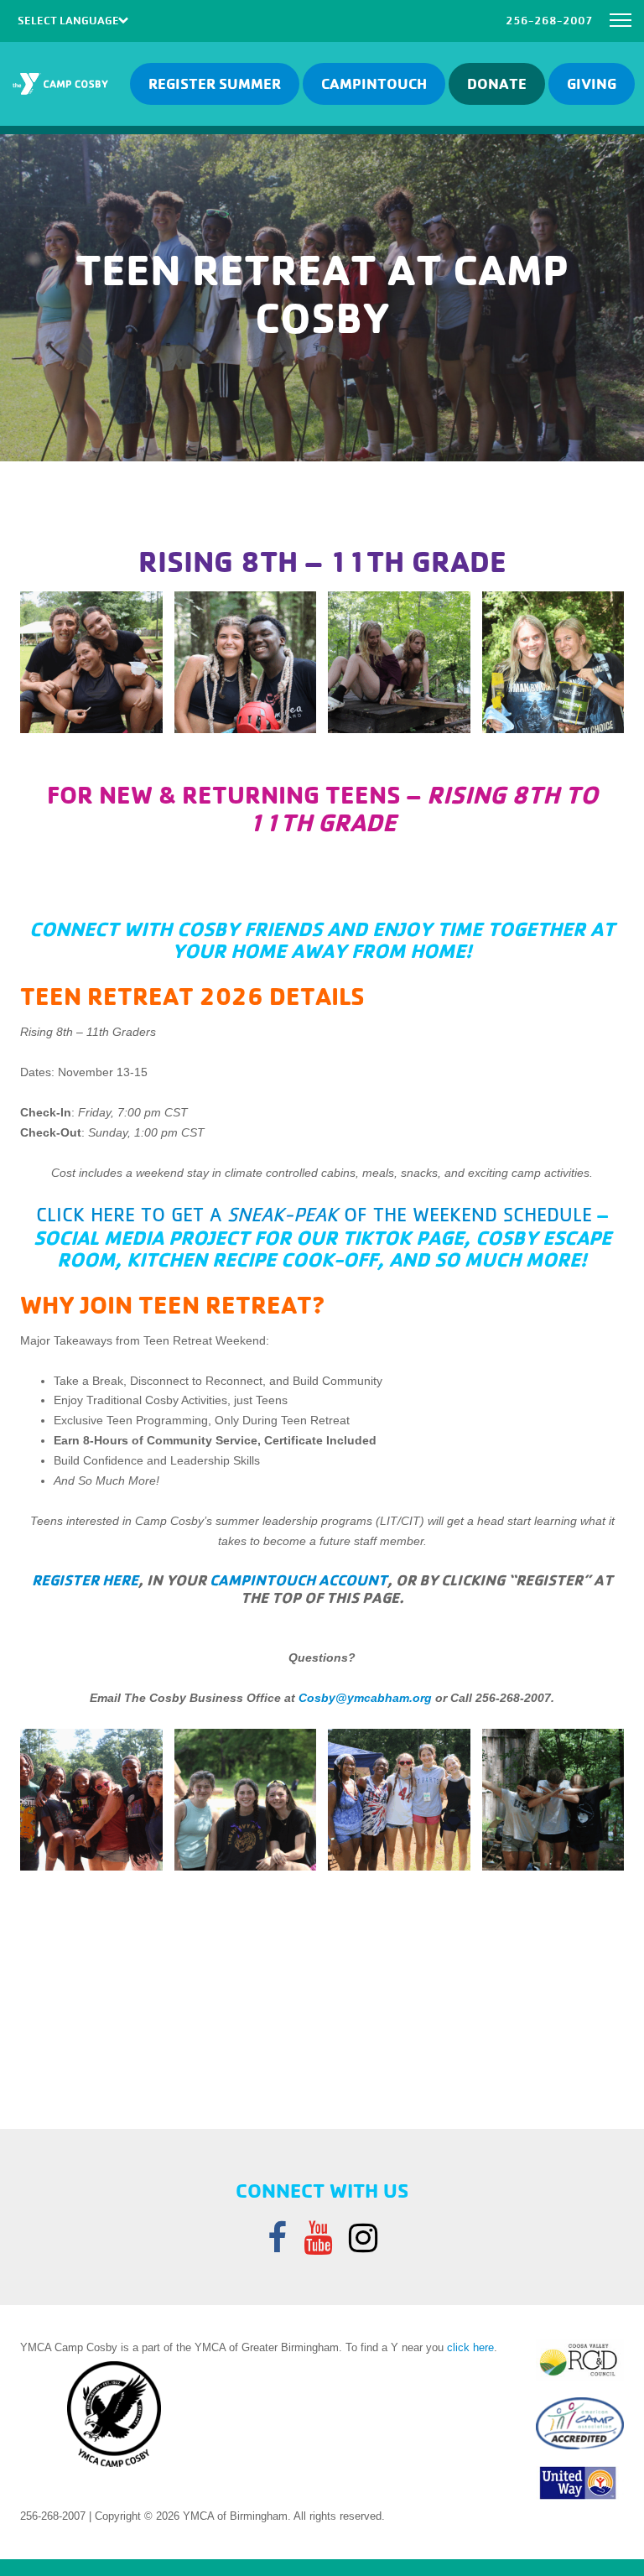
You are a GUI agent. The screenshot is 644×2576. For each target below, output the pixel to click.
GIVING (592, 83)
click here (470, 2347)
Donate (497, 83)
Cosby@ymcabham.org (365, 1698)
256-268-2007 (549, 20)
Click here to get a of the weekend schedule (314, 1215)
